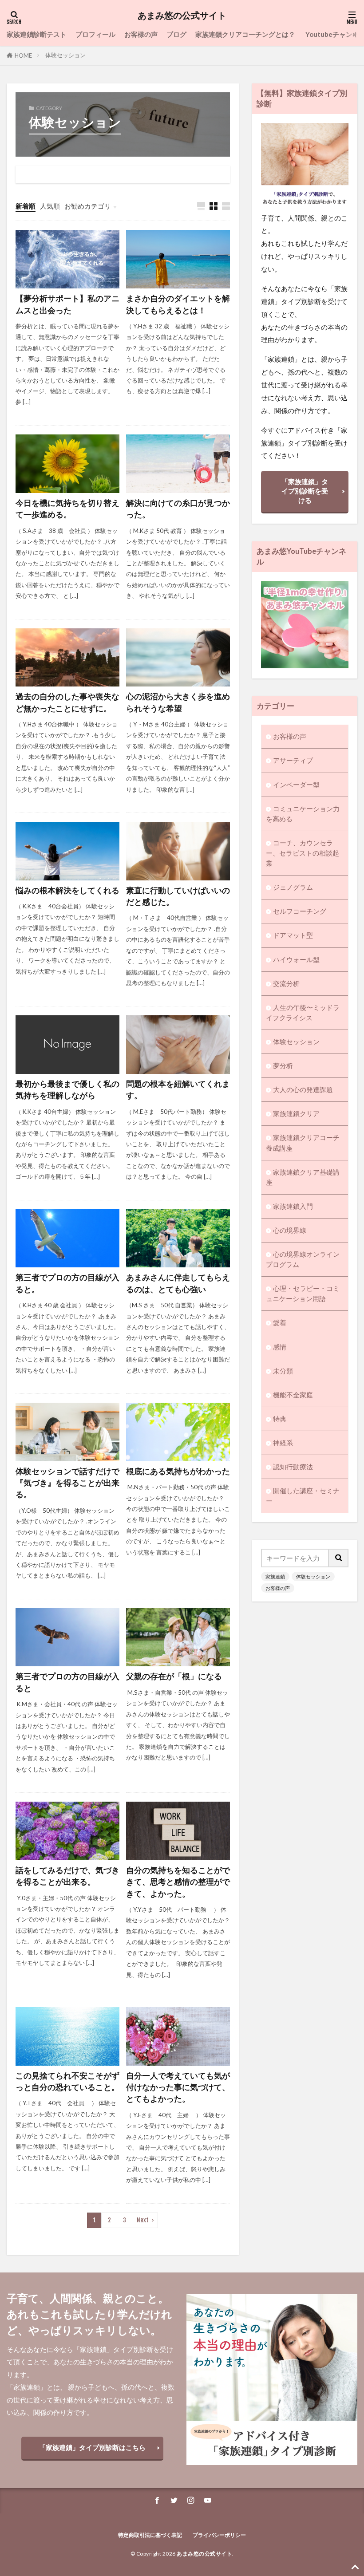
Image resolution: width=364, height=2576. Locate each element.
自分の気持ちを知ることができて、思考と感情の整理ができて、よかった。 (178, 1882)
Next (143, 2220)
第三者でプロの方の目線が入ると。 (67, 1283)
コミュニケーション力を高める (303, 814)
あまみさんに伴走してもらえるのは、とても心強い (178, 1283)
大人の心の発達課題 (303, 1089)
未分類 (283, 1371)
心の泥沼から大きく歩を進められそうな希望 (178, 702)
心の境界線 (290, 1230)
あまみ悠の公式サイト (182, 16)
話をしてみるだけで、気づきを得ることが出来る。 (67, 1876)
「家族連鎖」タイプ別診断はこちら (92, 2447)
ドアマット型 (293, 935)
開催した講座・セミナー (303, 1496)
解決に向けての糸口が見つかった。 (178, 509)
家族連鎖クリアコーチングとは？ (246, 34)
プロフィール (95, 34)
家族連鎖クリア (296, 1113)
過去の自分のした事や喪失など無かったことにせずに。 (67, 702)
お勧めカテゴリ (88, 206)
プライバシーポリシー (219, 2535)
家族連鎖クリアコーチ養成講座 (303, 1142)
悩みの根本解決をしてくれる (67, 890)
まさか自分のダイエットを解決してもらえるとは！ (178, 304)
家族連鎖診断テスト (37, 34)
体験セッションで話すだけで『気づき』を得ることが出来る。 (67, 1483)
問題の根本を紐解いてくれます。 (178, 1090)
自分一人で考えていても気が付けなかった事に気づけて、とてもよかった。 (178, 2087)
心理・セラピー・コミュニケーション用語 (303, 1293)
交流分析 (286, 983)
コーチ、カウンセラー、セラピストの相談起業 (303, 853)
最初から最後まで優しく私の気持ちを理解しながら (67, 1090)
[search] (339, 1558)
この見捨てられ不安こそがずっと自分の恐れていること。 (67, 2081)
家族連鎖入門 (293, 1206)
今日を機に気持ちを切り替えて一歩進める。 (67, 509)
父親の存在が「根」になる (174, 1676)
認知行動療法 (293, 1467)
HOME (23, 55)
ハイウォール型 (296, 959)
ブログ (176, 34)
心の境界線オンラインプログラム (303, 1259)
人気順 (50, 206)
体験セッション (65, 55)
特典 (280, 1419)
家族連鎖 (275, 1576)
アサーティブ (293, 760)
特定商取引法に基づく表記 (150, 2535)
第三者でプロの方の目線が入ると (67, 1682)
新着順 (26, 206)
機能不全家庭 (293, 1395)
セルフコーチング (300, 911)
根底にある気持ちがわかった (178, 1471)
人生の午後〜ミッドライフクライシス (303, 1012)
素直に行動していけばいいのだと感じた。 (178, 896)
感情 (280, 1347)
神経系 (283, 1443)
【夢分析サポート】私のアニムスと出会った (67, 304)
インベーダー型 (296, 785)
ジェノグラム (293, 887)
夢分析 (283, 1065)
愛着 (280, 1322)
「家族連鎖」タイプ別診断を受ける (305, 491)
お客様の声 (141, 34)
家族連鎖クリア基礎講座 (303, 1177)
